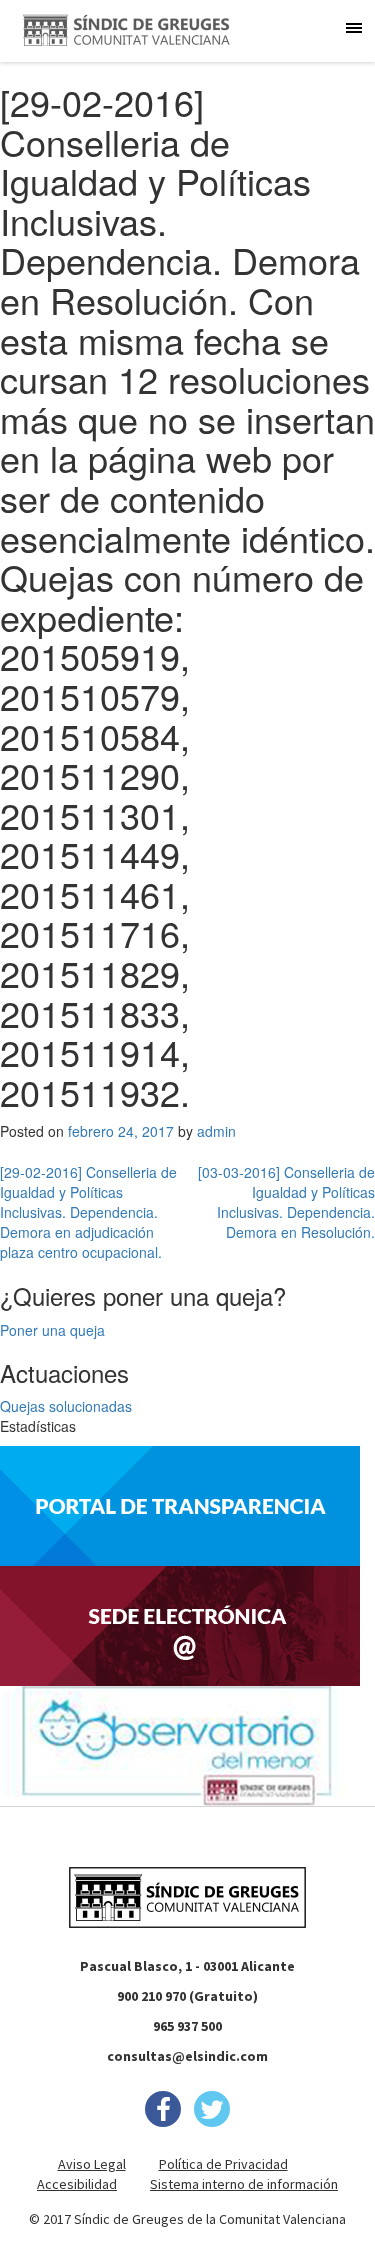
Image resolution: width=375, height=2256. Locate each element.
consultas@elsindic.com (187, 2056)
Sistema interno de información (244, 2184)
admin (216, 1131)
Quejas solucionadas (66, 1406)
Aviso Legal (92, 2164)
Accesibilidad (77, 2184)
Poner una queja (52, 1330)
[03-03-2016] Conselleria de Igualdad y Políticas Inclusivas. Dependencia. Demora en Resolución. (286, 1202)
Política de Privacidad (223, 2164)
